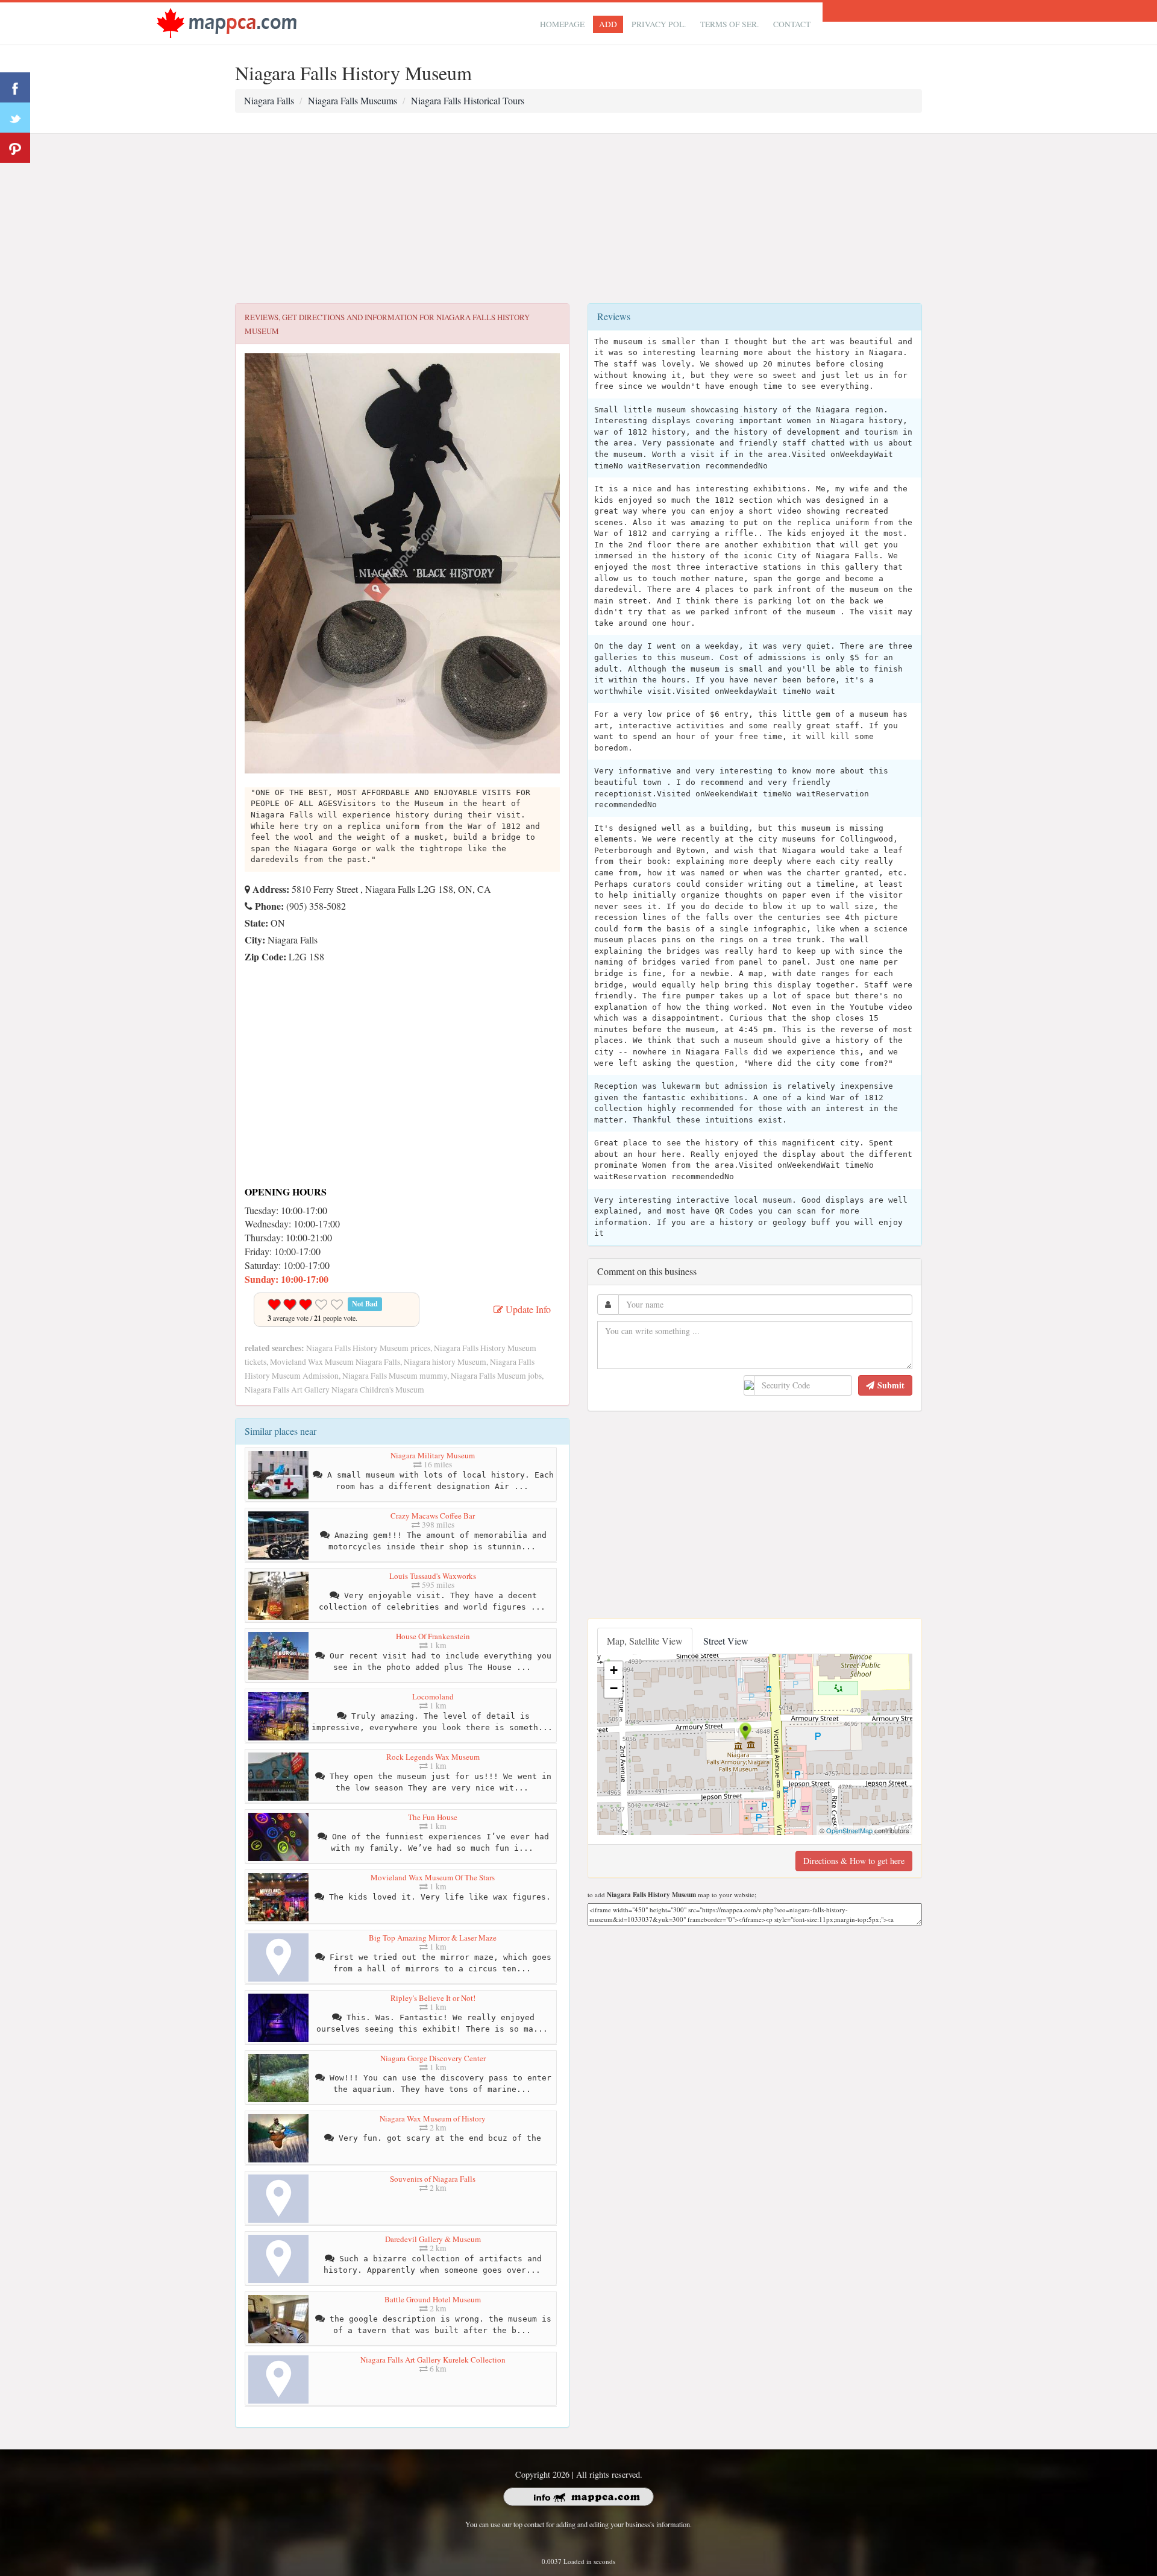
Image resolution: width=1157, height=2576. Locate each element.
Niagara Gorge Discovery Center (433, 2058)
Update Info (527, 1309)
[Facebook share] (15, 87)
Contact (792, 24)
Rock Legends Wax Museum (433, 1757)
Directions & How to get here (854, 1861)
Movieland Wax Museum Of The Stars (433, 1877)
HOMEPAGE (562, 24)
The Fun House (433, 1817)
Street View (726, 1641)
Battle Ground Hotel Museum (433, 2299)
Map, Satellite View (645, 1641)
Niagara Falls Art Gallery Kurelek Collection (433, 2360)
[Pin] (15, 148)
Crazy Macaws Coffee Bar (433, 1516)
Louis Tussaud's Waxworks (433, 1576)
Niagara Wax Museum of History (433, 2118)
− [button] (614, 1688)
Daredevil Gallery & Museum (433, 2239)
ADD (608, 24)
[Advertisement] (578, 219)
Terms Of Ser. (729, 24)
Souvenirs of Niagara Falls (433, 2179)
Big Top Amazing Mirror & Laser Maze (433, 1938)
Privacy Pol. (659, 24)
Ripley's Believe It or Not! (433, 1998)
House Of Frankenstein (433, 1636)
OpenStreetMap (849, 1830)
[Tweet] (15, 118)
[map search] (227, 22)
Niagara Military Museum (433, 1455)
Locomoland (433, 1696)
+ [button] (614, 1670)
